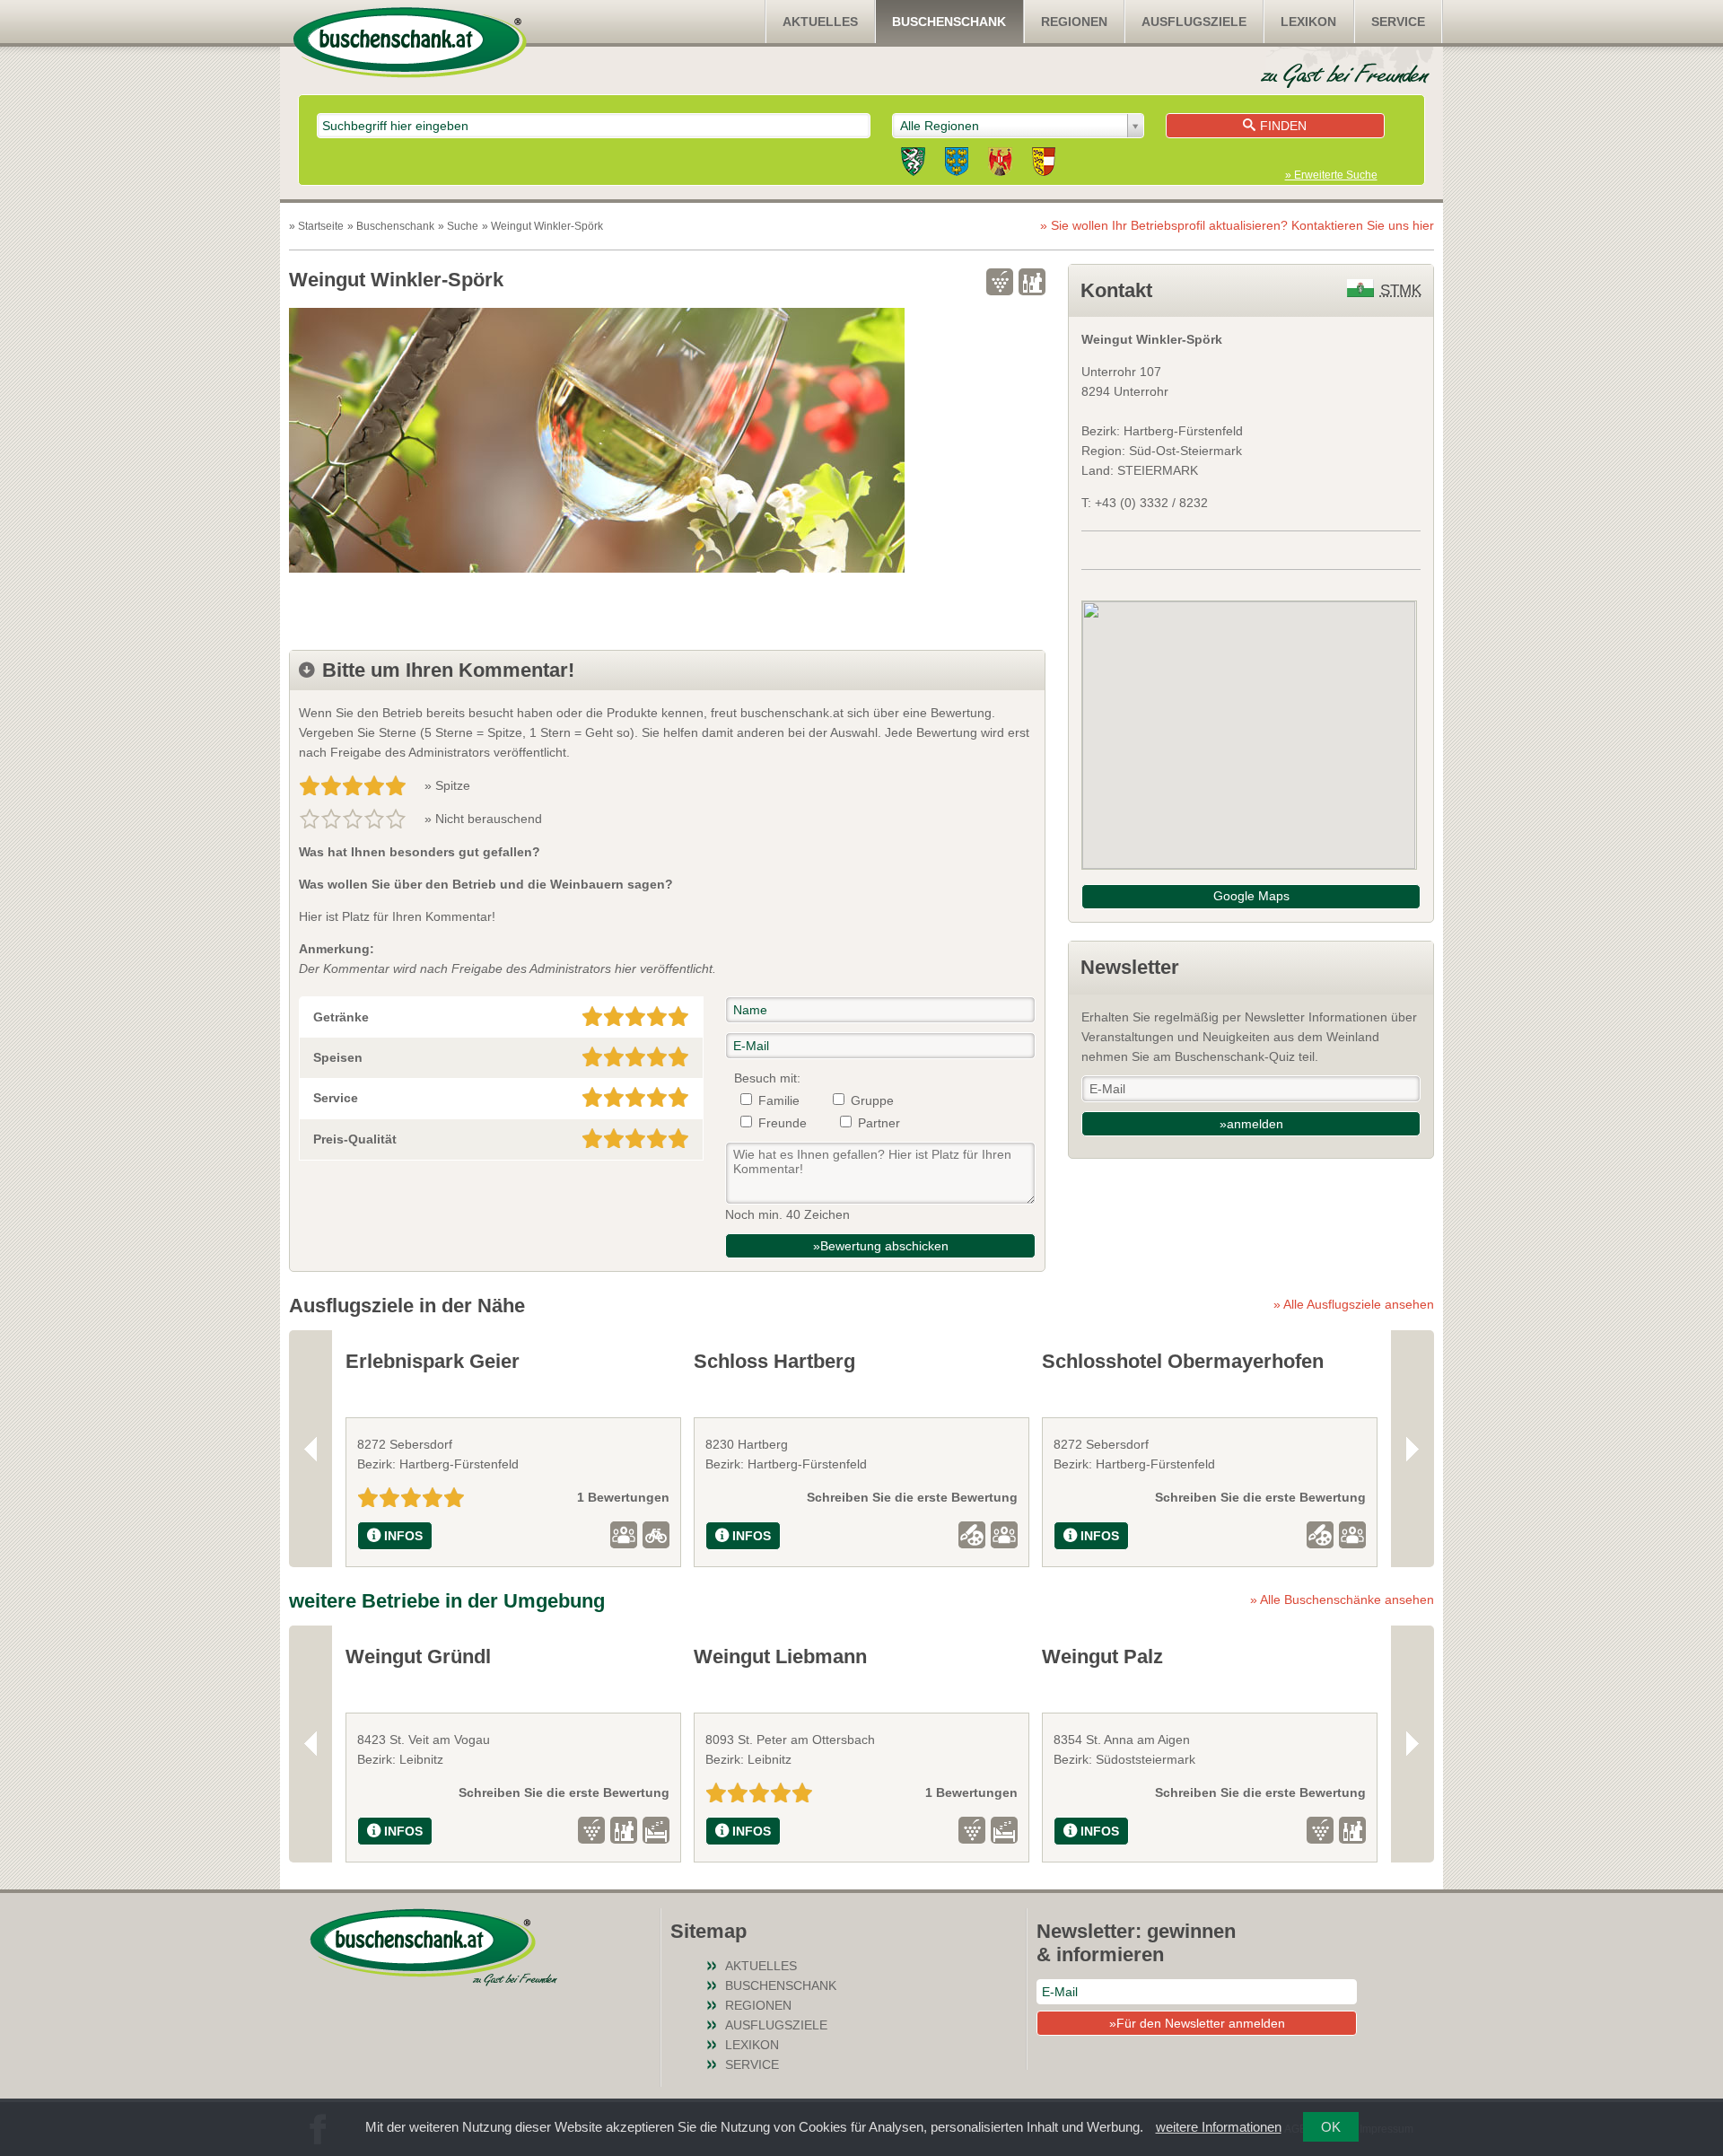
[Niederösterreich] (957, 164)
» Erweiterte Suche (1331, 175)
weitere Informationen (1219, 2127)
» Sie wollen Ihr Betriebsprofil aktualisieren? (1237, 225)
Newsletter (1130, 967)
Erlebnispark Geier (433, 1361)
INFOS (403, 1536)
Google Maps (1251, 896)
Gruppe (872, 1100)
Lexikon (1308, 22)
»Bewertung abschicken (881, 1246)
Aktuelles (820, 22)
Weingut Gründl (418, 1656)
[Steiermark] (913, 164)
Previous (310, 1448)
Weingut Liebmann (780, 1656)
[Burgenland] (1000, 164)
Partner (879, 1123)
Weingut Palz (1102, 1656)
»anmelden (1251, 1124)
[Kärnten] (1044, 164)
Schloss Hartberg (774, 1361)
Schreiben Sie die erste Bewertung (912, 1497)
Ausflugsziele (1194, 22)
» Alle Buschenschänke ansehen (1342, 1599)
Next (1413, 1448)
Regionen (1074, 22)
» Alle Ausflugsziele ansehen (1354, 1304)
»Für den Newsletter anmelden (1197, 2023)
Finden (1283, 126)
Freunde (783, 1123)
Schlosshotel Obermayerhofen (1183, 1361)
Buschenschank (949, 22)
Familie (779, 1100)
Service (1398, 22)
